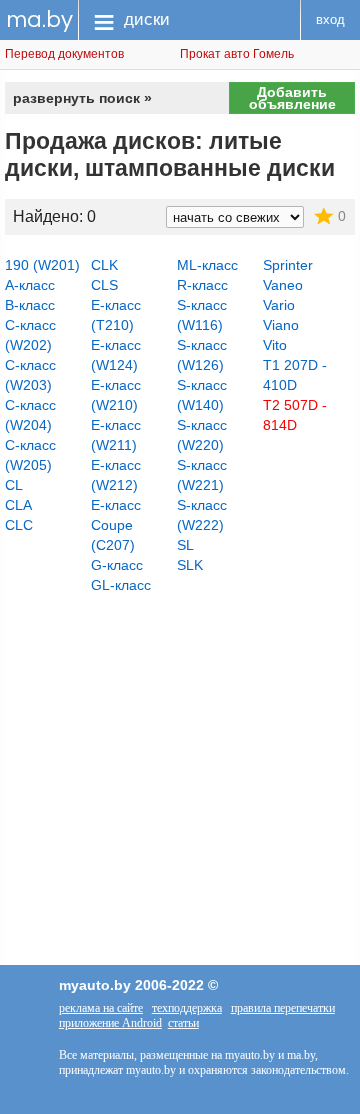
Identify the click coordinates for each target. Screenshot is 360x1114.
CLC (19, 525)
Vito (275, 345)
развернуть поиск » (82, 98)
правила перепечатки (283, 1008)
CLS (104, 285)
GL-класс (121, 585)
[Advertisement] (180, 755)
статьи (183, 1023)
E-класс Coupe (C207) (116, 525)
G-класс (117, 565)
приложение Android (110, 1023)
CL (14, 485)
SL (185, 545)
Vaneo (283, 285)
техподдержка (187, 1008)
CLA (18, 505)
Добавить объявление (292, 98)
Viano (281, 325)
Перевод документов (64, 54)
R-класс (202, 285)
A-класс (30, 285)
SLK (190, 565)
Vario (279, 305)
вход (330, 19)
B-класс (30, 305)
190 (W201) (42, 265)
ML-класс (207, 265)
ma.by (39, 19)
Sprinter (288, 265)
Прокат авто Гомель (237, 54)
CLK (104, 265)
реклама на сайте (101, 1008)
